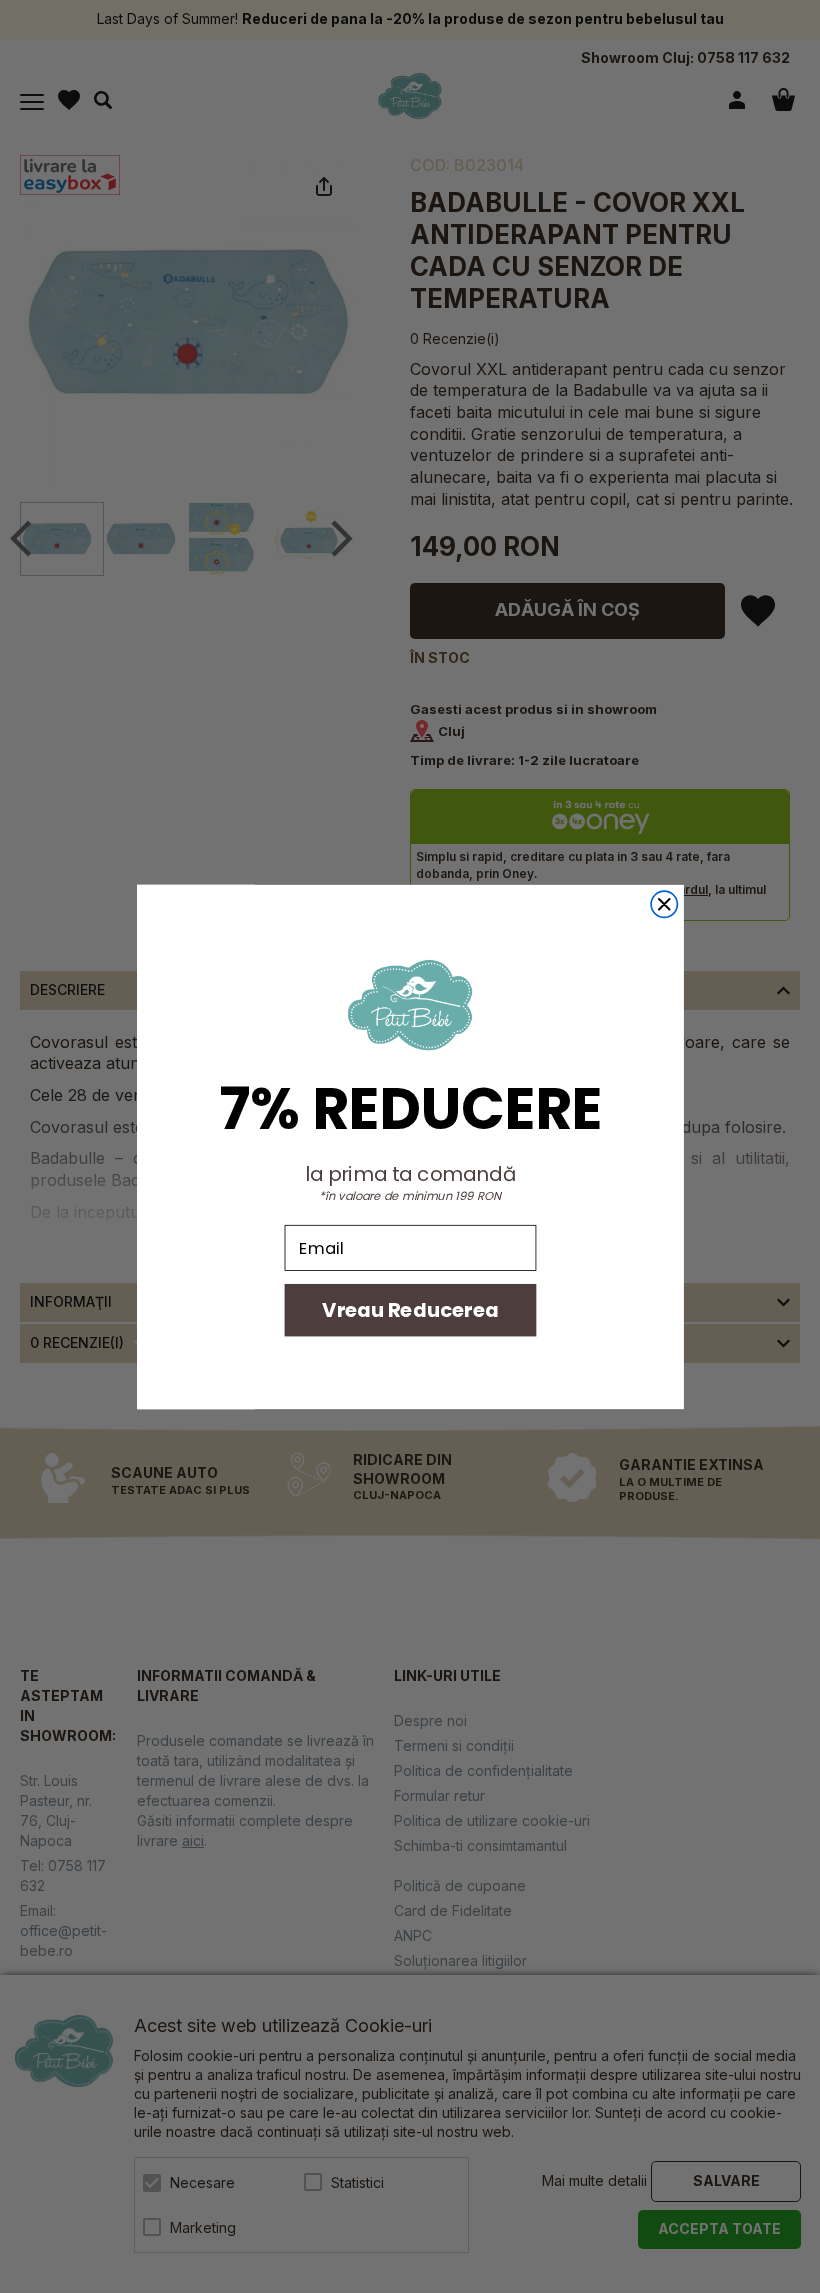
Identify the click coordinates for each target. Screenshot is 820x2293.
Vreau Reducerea (409, 1309)
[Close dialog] (664, 904)
